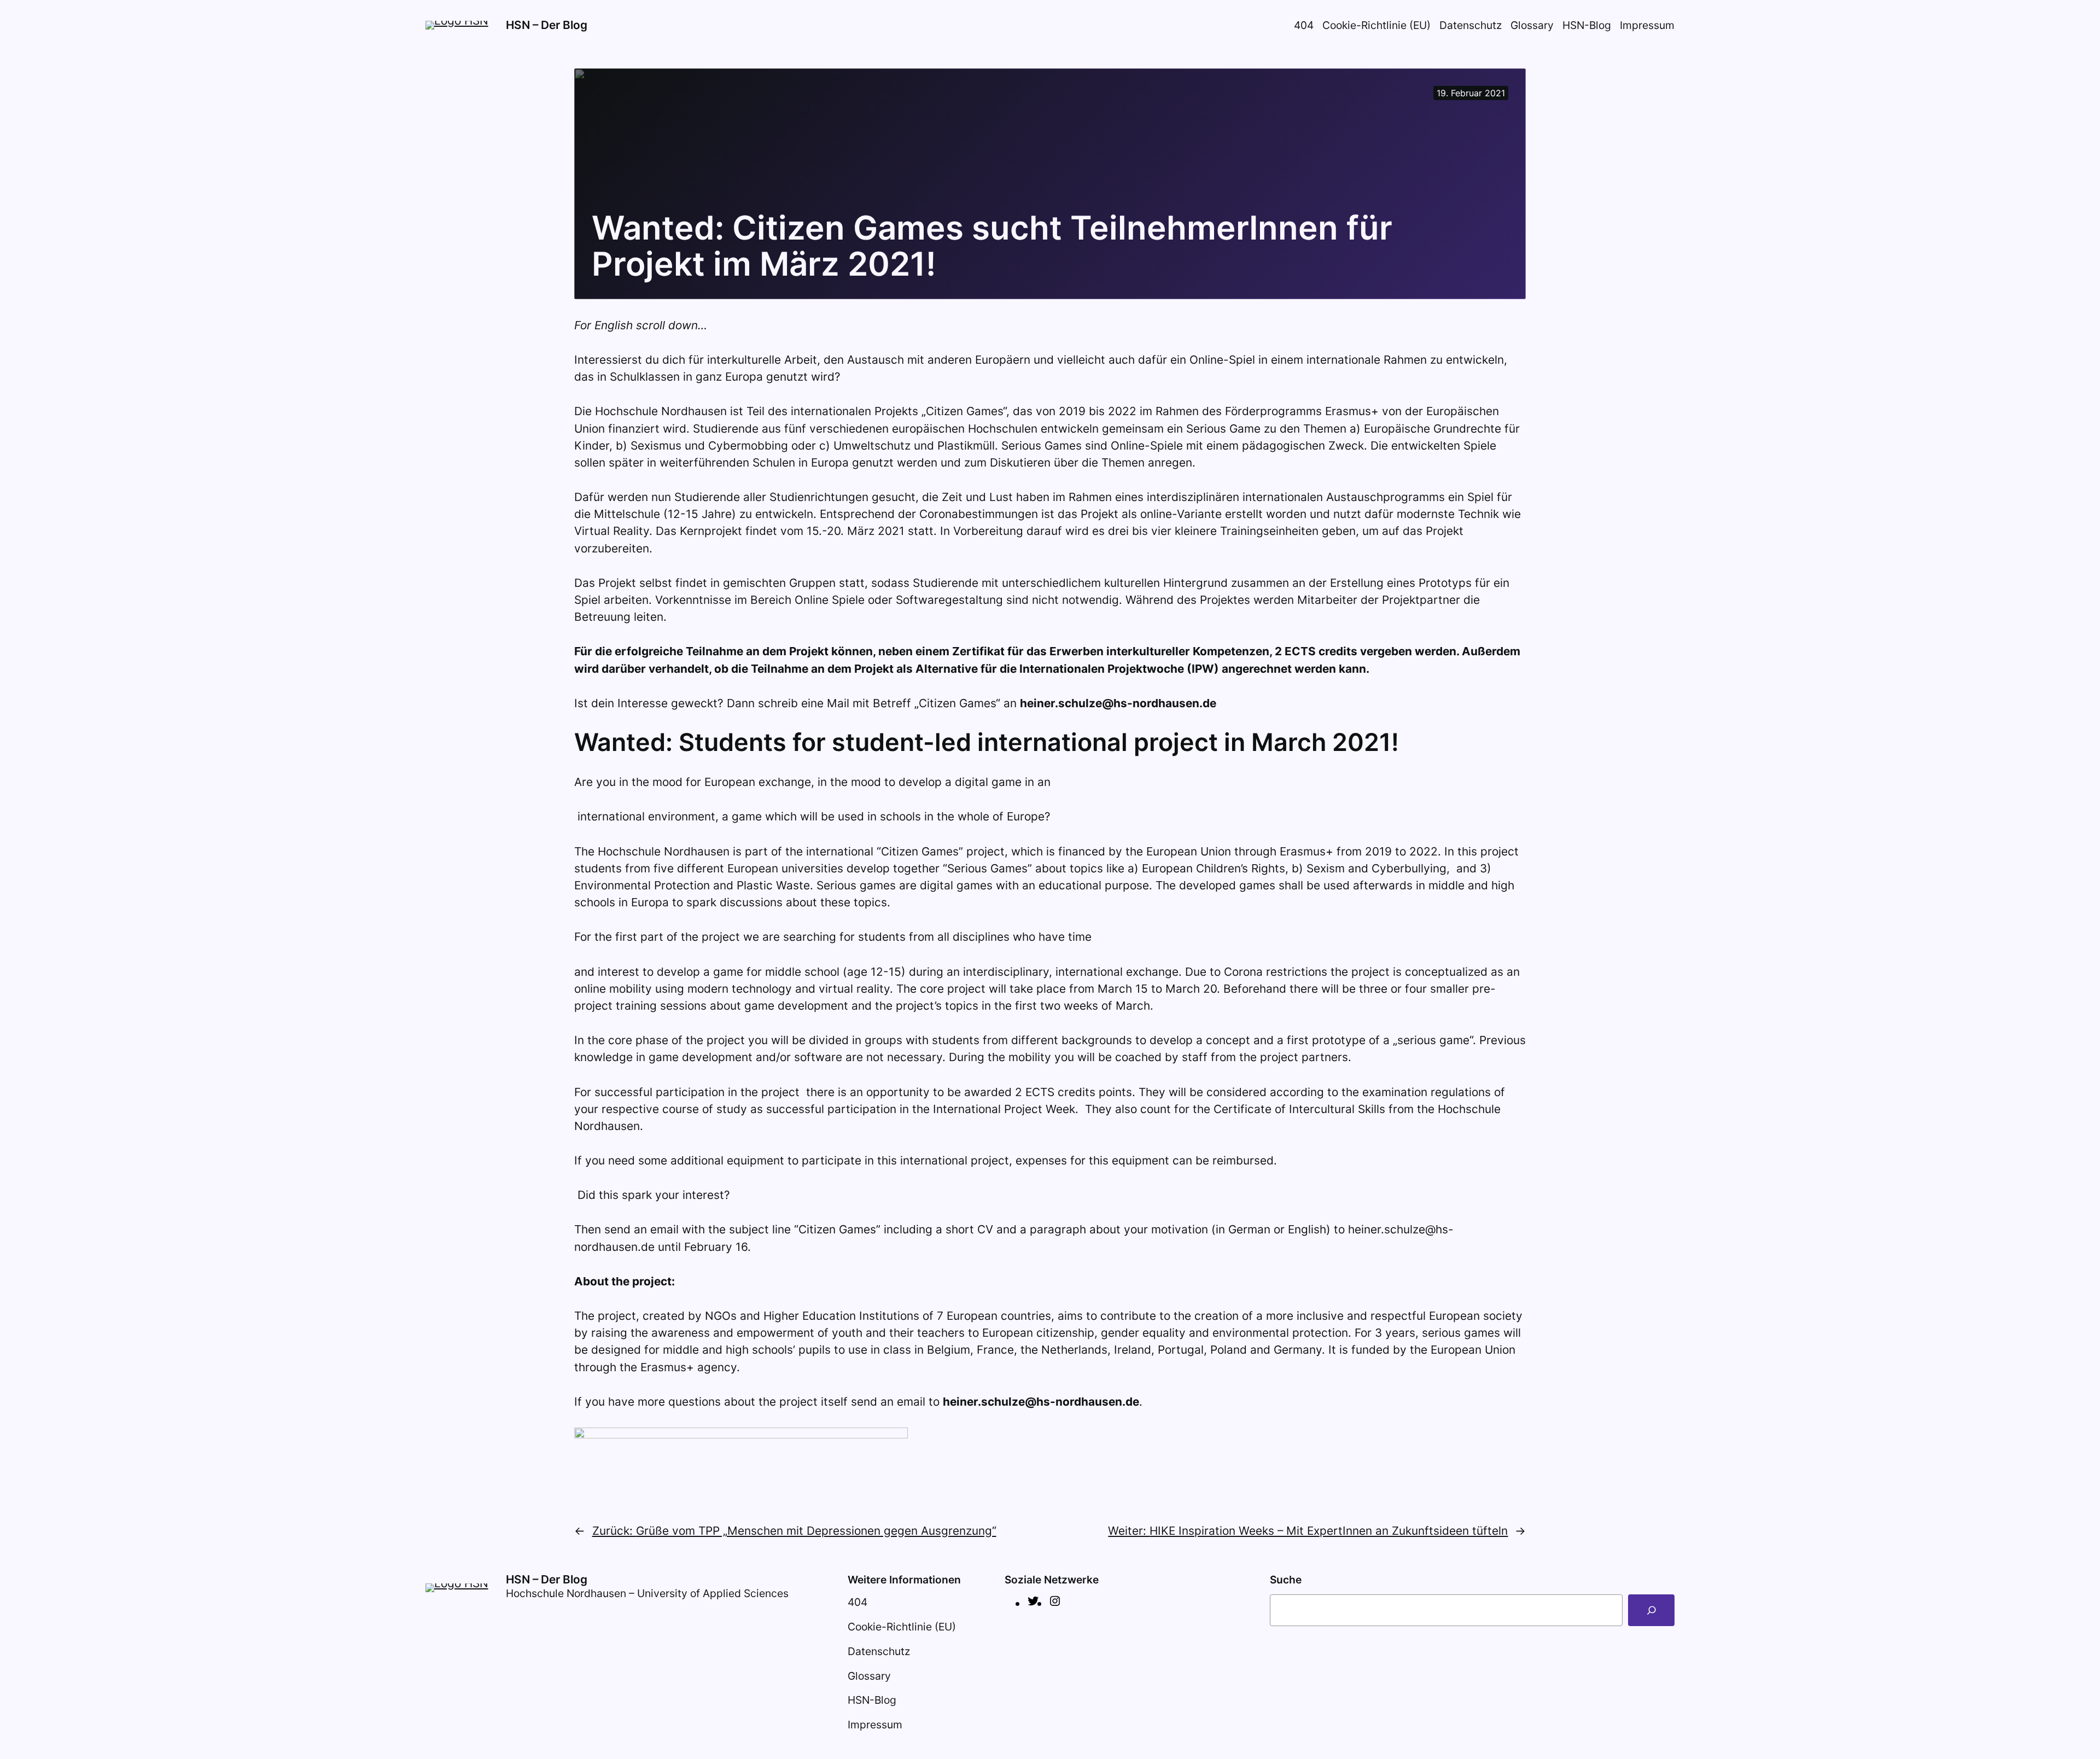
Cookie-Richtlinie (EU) (1376, 25)
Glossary (1532, 25)
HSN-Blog (1587, 25)
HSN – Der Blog (547, 25)
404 (1304, 25)
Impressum (1647, 25)
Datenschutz (1471, 25)
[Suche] (1651, 1610)
